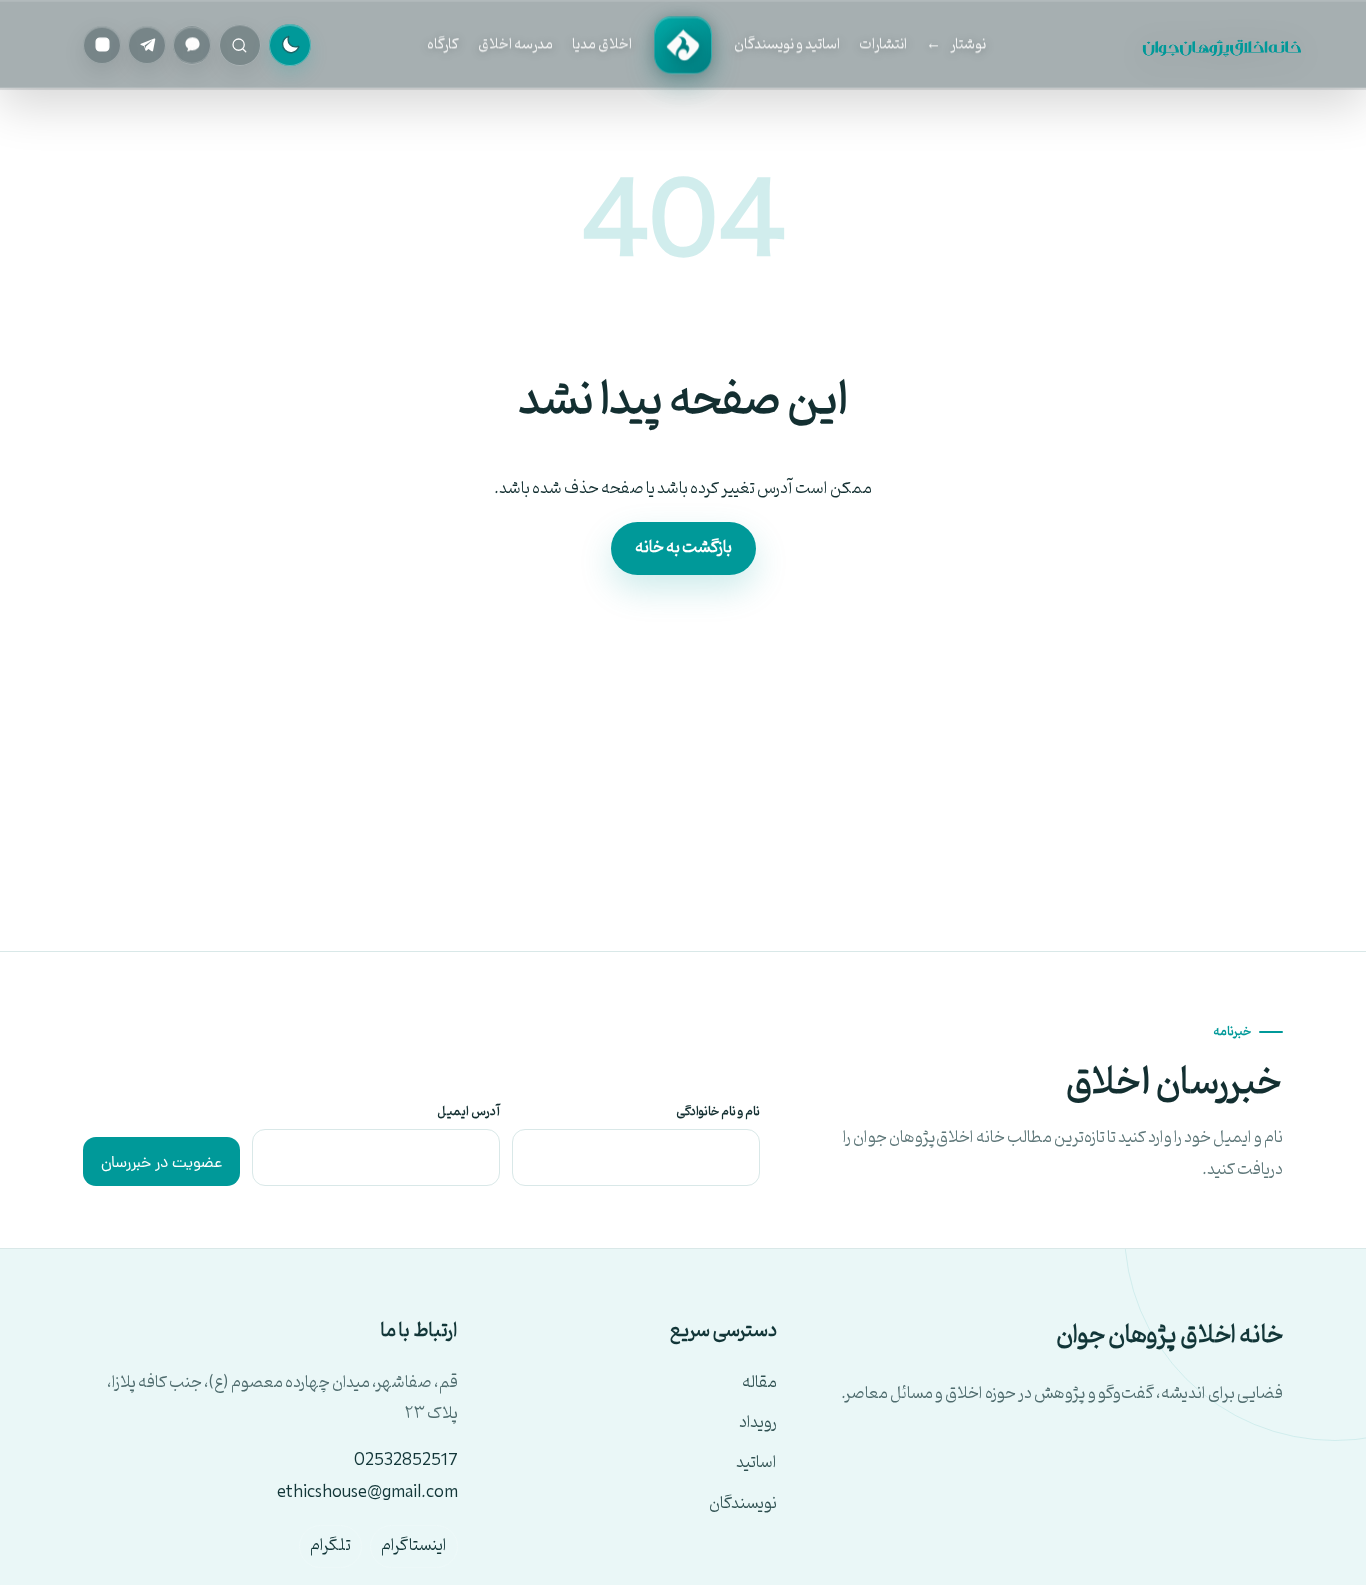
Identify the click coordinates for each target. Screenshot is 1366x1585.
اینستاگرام (414, 1546)
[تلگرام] (147, 45)
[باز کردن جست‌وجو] (239, 45)
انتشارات (883, 44)
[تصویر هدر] (1223, 45)
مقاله (759, 1383)
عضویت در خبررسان (161, 1164)
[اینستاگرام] (102, 45)
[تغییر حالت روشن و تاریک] (290, 45)
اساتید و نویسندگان (787, 44)
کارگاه (443, 44)
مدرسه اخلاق (515, 44)
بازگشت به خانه (683, 548)
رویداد (758, 1423)
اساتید (756, 1463)
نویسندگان (743, 1504)
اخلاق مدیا (602, 44)
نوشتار (968, 44)
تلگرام (330, 1546)
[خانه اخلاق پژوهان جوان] (683, 45)
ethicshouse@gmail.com (367, 1493)
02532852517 (406, 1461)
